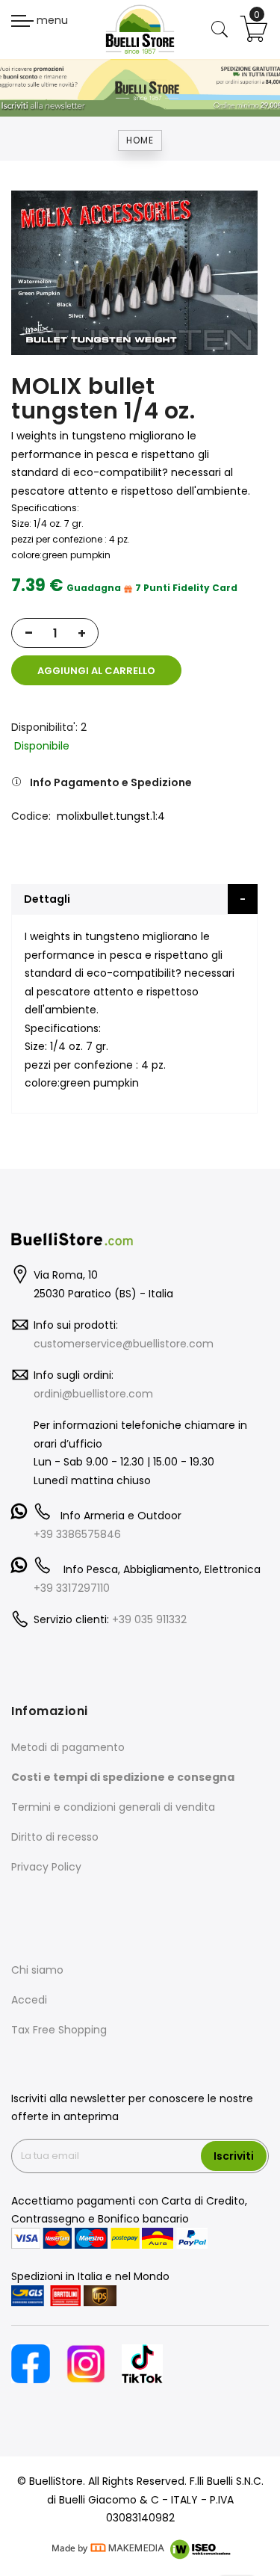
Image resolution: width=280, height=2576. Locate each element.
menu (51, 20)
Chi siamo (37, 1970)
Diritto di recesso (55, 1837)
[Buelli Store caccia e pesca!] (140, 29)
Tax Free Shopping (59, 2030)
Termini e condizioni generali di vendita (113, 1807)
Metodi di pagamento (68, 1747)
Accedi (29, 2000)
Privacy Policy (46, 1867)
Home (140, 140)
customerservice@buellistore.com (124, 1344)
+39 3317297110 (72, 1588)
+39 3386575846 (77, 1534)
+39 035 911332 (149, 1619)
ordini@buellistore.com (93, 1394)
